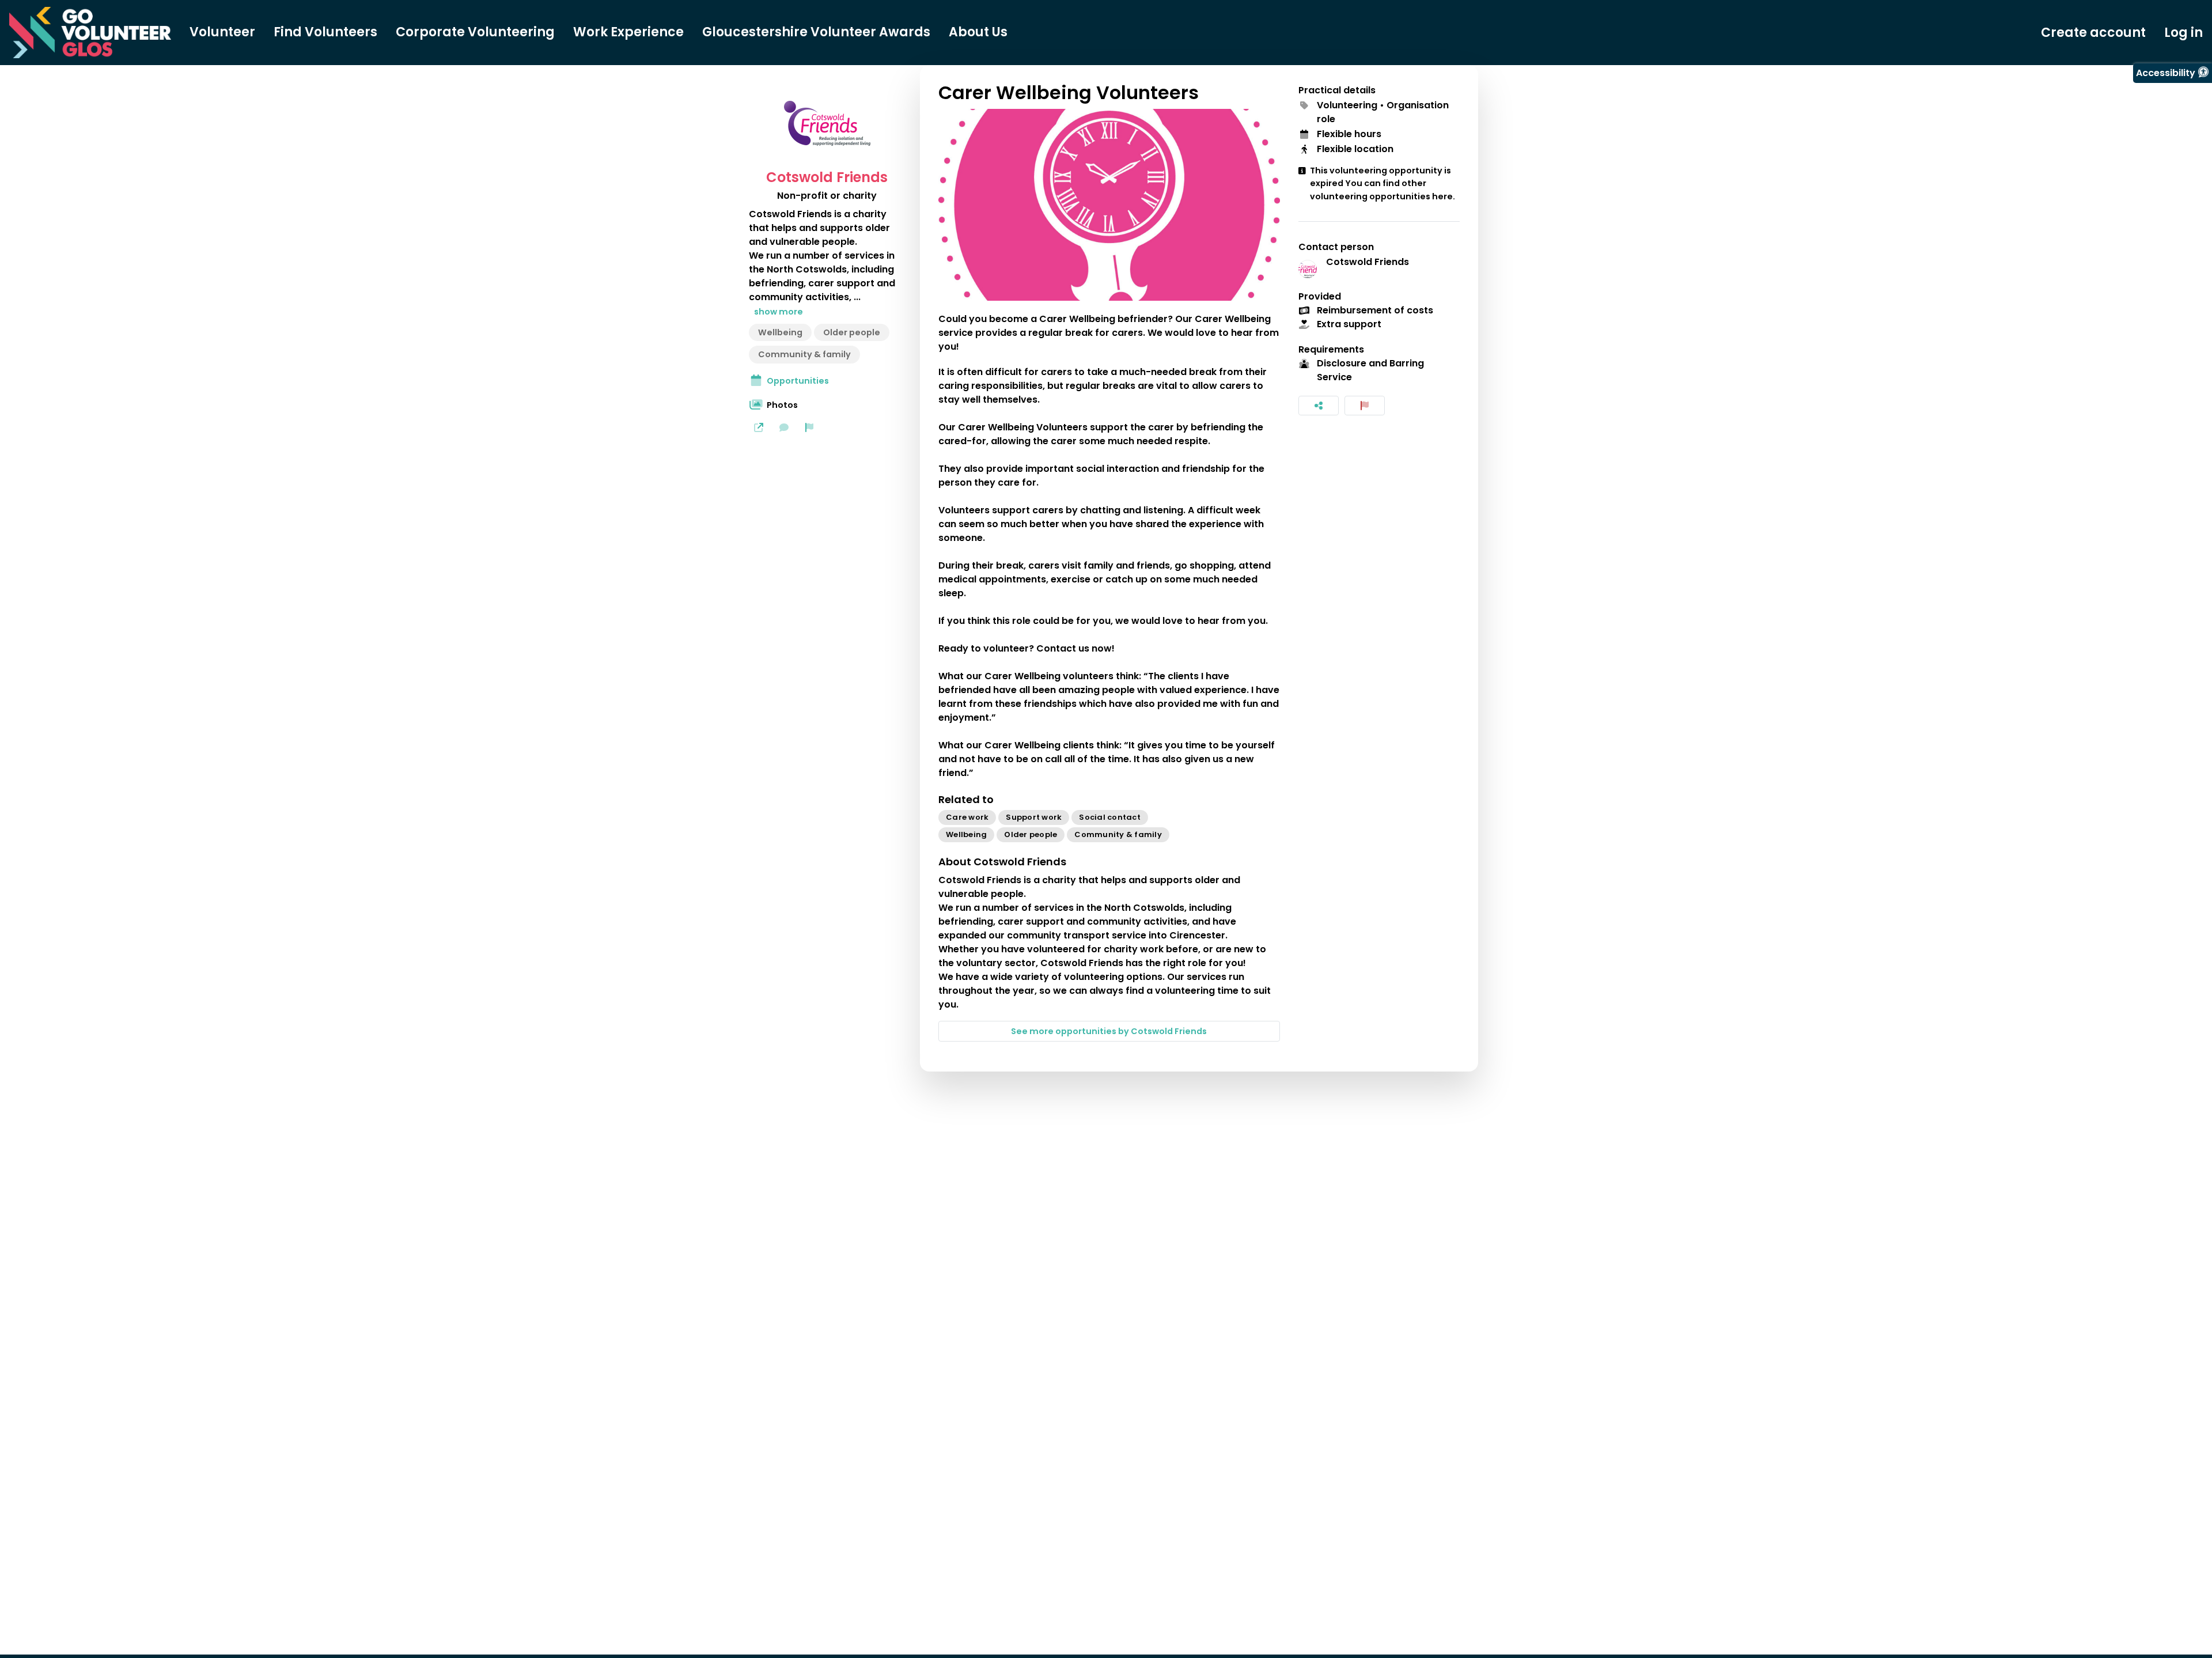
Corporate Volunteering (475, 32)
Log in (2183, 33)
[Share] (1319, 406)
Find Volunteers (325, 32)
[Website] (759, 427)
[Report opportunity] (1365, 406)
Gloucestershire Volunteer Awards (816, 32)
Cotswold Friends (827, 177)
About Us (978, 32)
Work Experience (628, 32)
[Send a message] (784, 427)
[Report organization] (809, 427)
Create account (2093, 33)
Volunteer (222, 32)
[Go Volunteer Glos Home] (90, 33)
